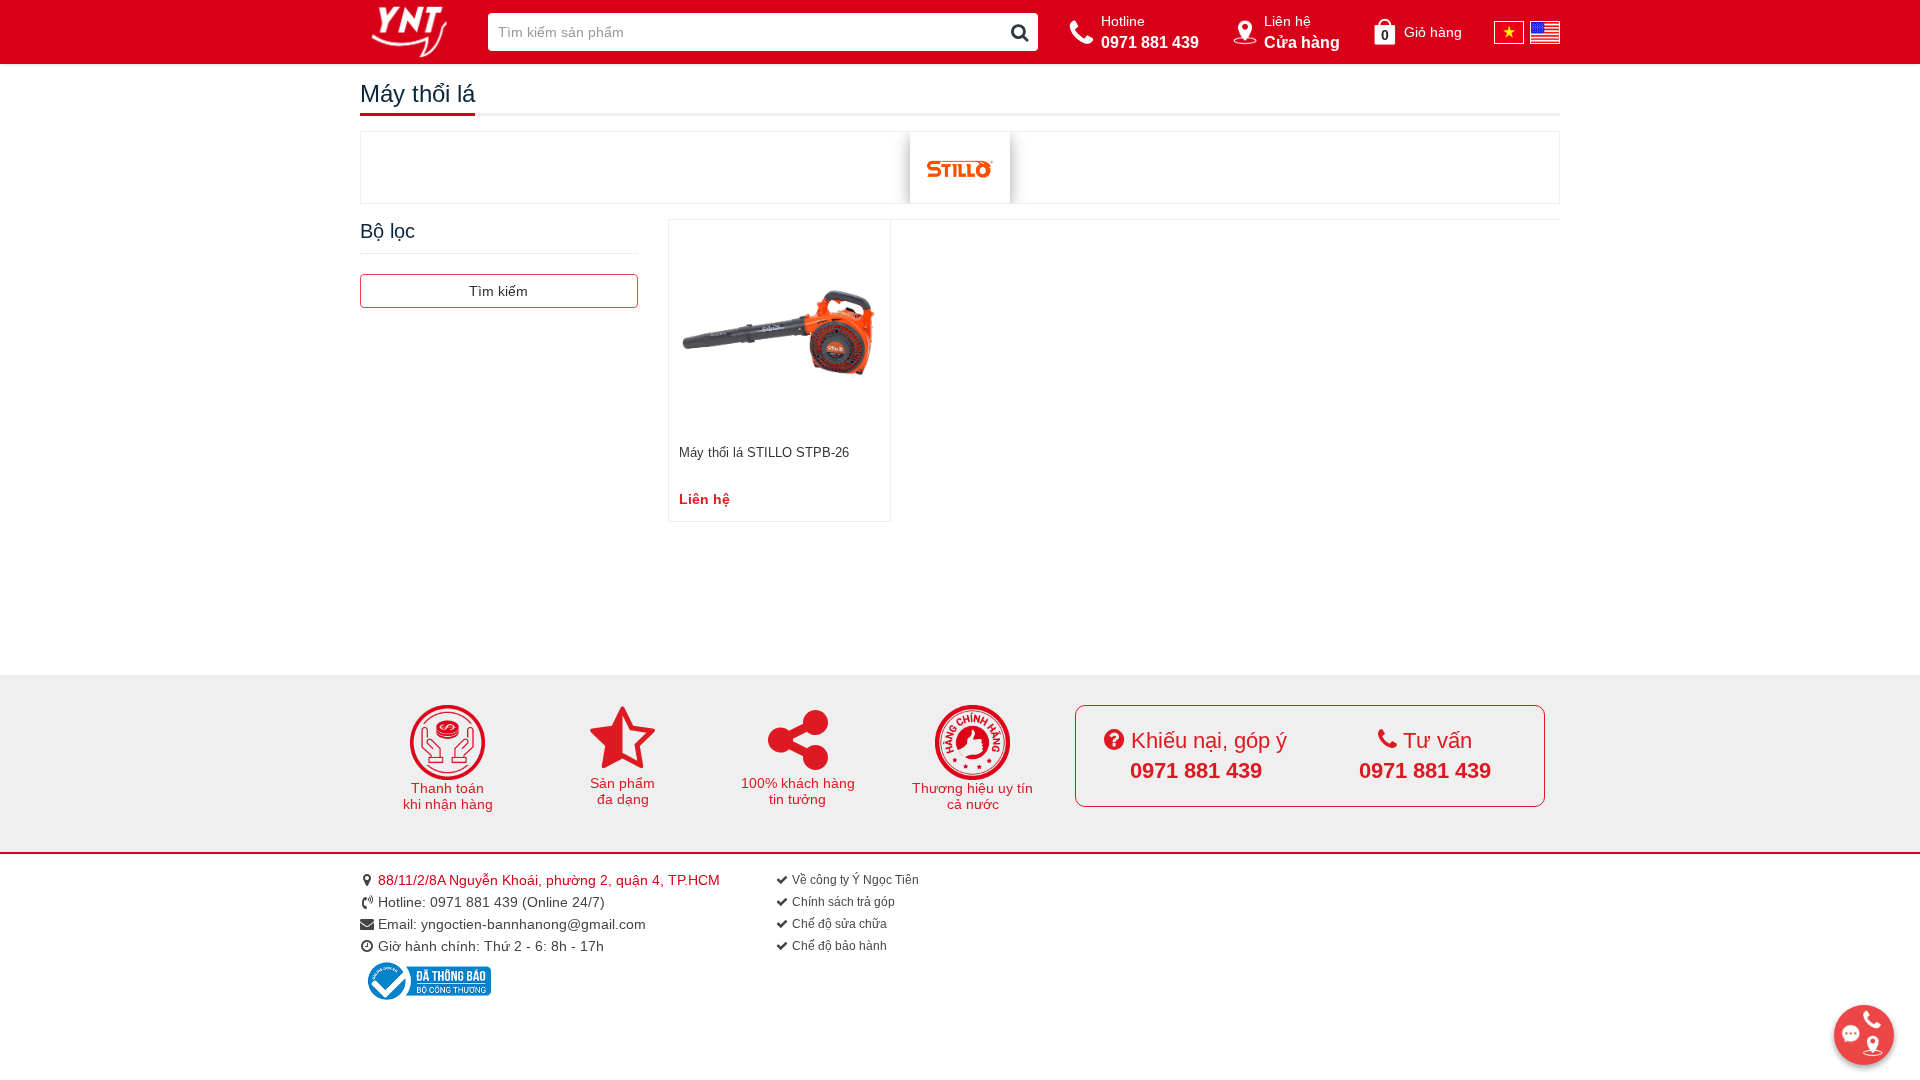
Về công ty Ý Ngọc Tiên (854, 880)
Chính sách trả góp (842, 902)
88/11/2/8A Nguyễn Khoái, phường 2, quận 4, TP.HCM (549, 880)
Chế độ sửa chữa (838, 924)
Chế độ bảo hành (838, 946)
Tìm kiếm (498, 291)
